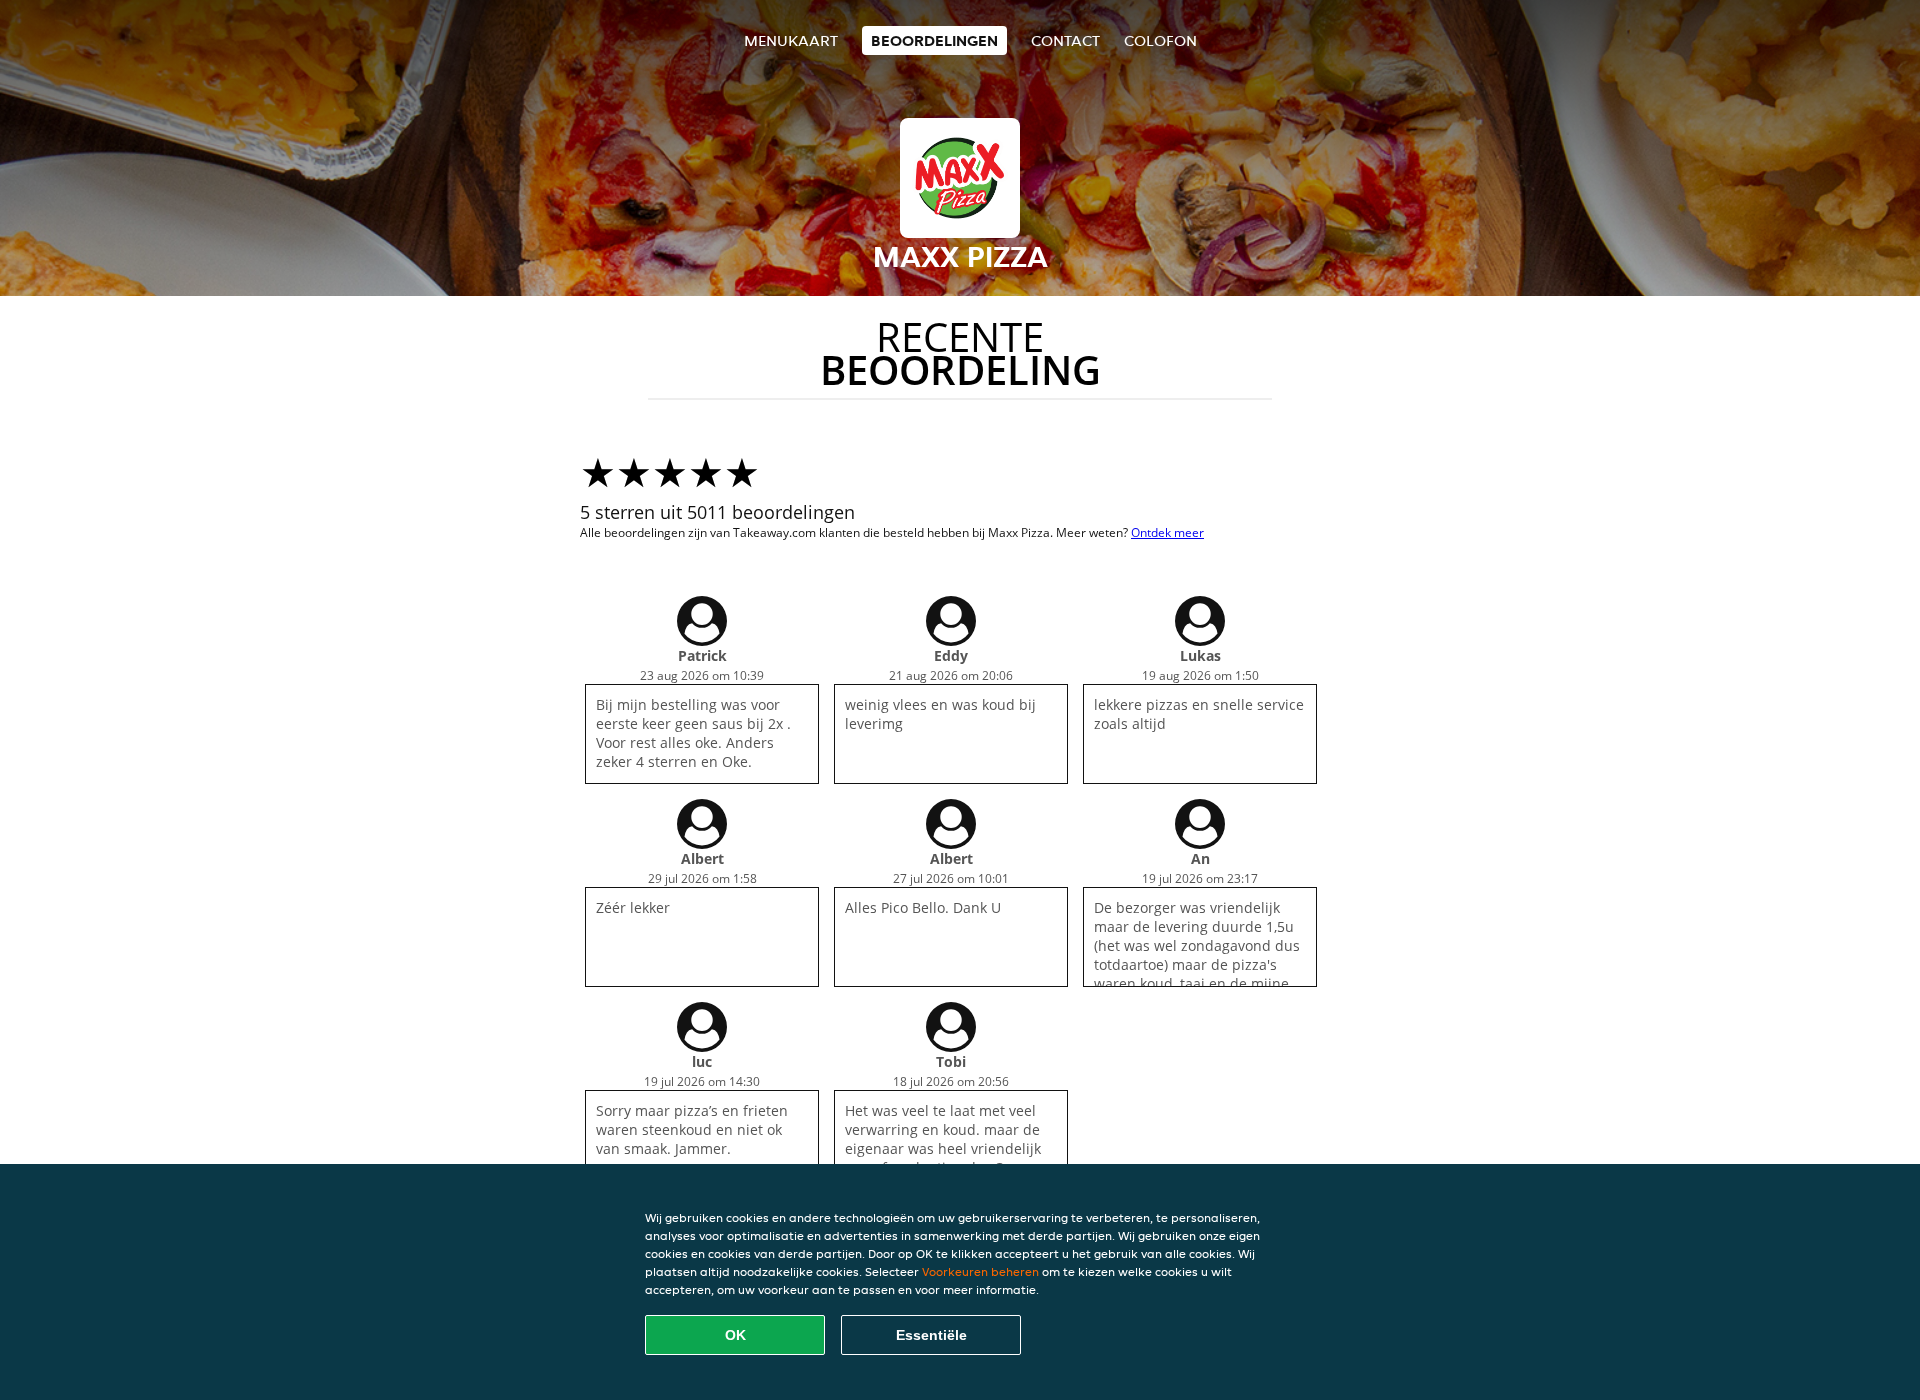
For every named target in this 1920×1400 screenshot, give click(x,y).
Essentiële (931, 1335)
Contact (1065, 40)
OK (735, 1335)
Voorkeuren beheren (980, 1271)
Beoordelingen (934, 40)
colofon (1160, 40)
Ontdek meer (1167, 532)
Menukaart (791, 40)
